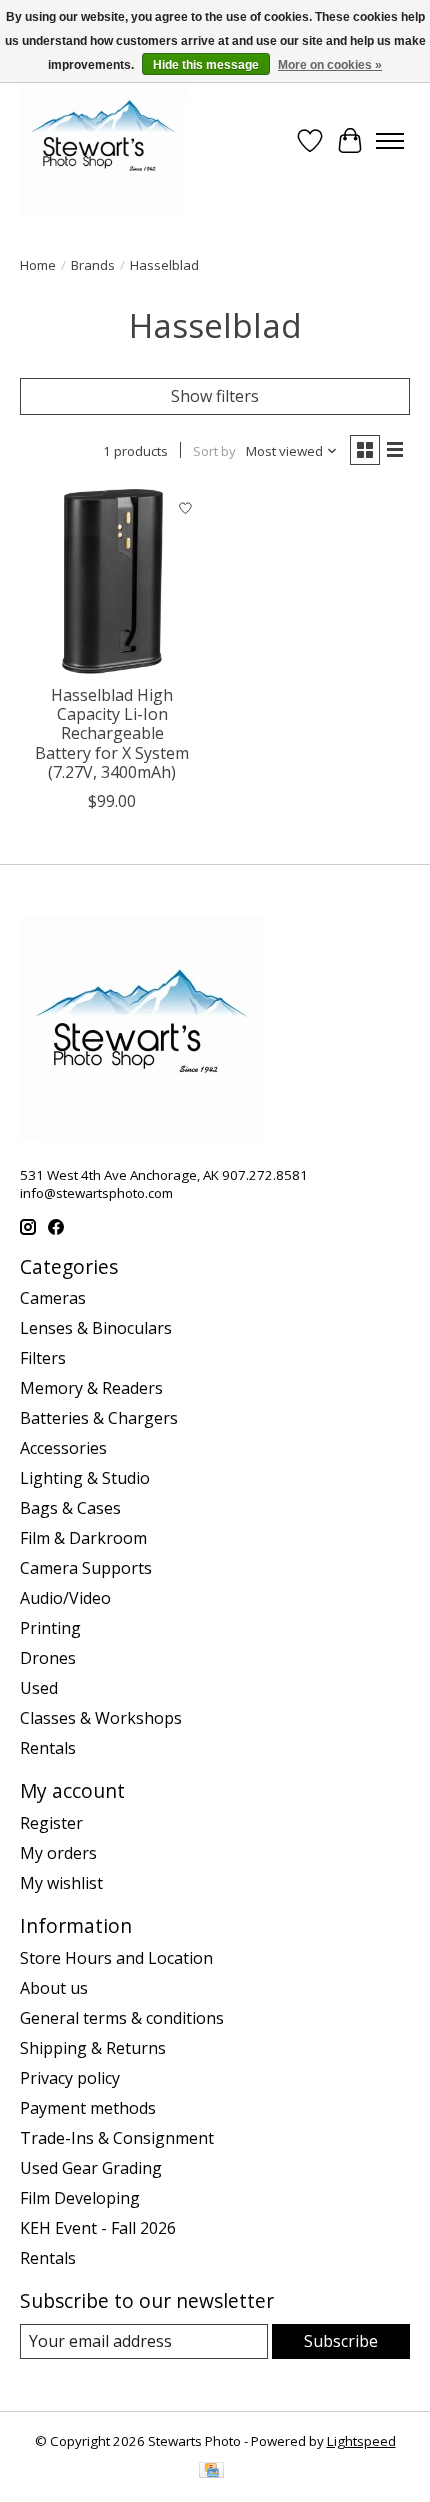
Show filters (215, 396)
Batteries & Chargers (99, 1418)
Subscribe (341, 2341)
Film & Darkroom (83, 1538)
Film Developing (80, 2198)
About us (54, 1988)
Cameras (53, 1298)
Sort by (214, 451)
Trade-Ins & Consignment (117, 2138)
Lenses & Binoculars (96, 1328)
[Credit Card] (211, 2472)
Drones (48, 1658)
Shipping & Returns (93, 2048)
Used (39, 1688)
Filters (43, 1358)
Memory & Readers (91, 1388)
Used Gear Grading (91, 2168)
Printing (50, 1628)
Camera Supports (86, 1568)
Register (51, 1823)
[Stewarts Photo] (104, 141)
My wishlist (61, 1883)
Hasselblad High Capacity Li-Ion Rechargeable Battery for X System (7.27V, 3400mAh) (112, 733)
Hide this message (206, 65)
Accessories (63, 1448)
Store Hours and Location (116, 1958)
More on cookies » (330, 65)
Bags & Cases (70, 1508)
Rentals (48, 1748)
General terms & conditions (122, 2018)
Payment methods (88, 2108)
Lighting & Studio (85, 1478)
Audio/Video (65, 1598)
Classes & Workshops (101, 1718)
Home (38, 265)
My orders (58, 1853)
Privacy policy (70, 2078)
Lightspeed (361, 2441)
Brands (93, 265)
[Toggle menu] (390, 141)
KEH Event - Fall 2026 (98, 2228)
